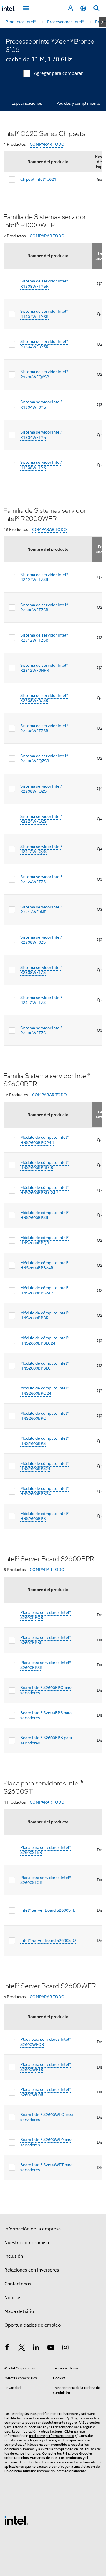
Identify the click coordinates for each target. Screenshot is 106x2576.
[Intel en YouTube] (51, 2348)
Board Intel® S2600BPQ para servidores (46, 1690)
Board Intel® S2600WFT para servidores (46, 2167)
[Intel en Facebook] (7, 2348)
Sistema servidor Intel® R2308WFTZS (41, 970)
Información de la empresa (33, 2229)
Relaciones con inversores (32, 2270)
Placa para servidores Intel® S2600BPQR (46, 1615)
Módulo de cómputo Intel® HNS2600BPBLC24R (44, 1190)
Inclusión (14, 2256)
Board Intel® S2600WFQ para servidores (47, 2117)
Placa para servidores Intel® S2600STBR (46, 1850)
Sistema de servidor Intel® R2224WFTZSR (44, 577)
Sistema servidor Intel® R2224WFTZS (41, 879)
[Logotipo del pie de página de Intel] (16, 2520)
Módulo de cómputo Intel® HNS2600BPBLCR (44, 1165)
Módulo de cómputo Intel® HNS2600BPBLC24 (44, 1341)
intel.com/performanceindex (52, 2436)
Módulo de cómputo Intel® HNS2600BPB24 (44, 1491)
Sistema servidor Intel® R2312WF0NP (41, 910)
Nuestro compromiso (27, 2243)
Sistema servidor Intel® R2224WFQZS (41, 819)
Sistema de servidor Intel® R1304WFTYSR (44, 314)
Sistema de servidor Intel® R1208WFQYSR (44, 374)
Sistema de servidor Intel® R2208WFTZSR (44, 728)
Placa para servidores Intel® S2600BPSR (46, 1665)
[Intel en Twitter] (22, 2348)
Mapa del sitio (19, 2311)
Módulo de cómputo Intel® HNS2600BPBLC (44, 1366)
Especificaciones (27, 103)
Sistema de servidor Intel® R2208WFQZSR (44, 759)
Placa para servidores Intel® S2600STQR (46, 1880)
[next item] (102, 22)
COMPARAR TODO (47, 144)
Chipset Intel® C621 (38, 179)
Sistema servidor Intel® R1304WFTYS (41, 435)
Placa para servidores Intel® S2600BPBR (46, 1640)
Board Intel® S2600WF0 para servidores (46, 2142)
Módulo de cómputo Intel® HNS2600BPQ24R (44, 1140)
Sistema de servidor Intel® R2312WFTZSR (44, 638)
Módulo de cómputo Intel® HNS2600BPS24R (44, 1290)
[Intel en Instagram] (65, 2348)
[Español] (83, 8)
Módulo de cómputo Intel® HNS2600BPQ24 (44, 1391)
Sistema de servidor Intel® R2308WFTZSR (44, 607)
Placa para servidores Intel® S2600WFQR (46, 2042)
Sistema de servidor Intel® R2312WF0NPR (44, 668)
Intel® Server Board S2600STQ (48, 1940)
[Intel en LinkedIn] (36, 2348)
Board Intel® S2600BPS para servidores (46, 1715)
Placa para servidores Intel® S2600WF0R (46, 2092)
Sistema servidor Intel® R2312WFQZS (41, 849)
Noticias (13, 2298)
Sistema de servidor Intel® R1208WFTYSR (44, 284)
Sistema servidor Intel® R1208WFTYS (41, 465)
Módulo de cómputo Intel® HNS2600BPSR (44, 1215)
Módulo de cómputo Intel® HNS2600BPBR (44, 1316)
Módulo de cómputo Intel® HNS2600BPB (44, 1516)
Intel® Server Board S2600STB (48, 1910)
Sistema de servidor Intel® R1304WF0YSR (44, 344)
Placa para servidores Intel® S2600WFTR (46, 2067)
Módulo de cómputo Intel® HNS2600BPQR (44, 1240)
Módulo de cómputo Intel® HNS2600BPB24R (44, 1265)
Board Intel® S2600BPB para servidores (46, 1740)
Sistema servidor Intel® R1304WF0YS (41, 404)
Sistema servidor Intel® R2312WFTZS (41, 1000)
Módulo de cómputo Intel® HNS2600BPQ (44, 1416)
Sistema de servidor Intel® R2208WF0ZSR (44, 698)
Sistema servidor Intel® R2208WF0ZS (41, 940)
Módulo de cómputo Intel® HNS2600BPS (44, 1441)
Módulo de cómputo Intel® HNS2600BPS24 (44, 1466)
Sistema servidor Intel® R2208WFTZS (41, 1030)
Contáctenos (18, 2284)
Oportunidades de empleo (33, 2325)
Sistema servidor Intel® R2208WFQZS (41, 789)
